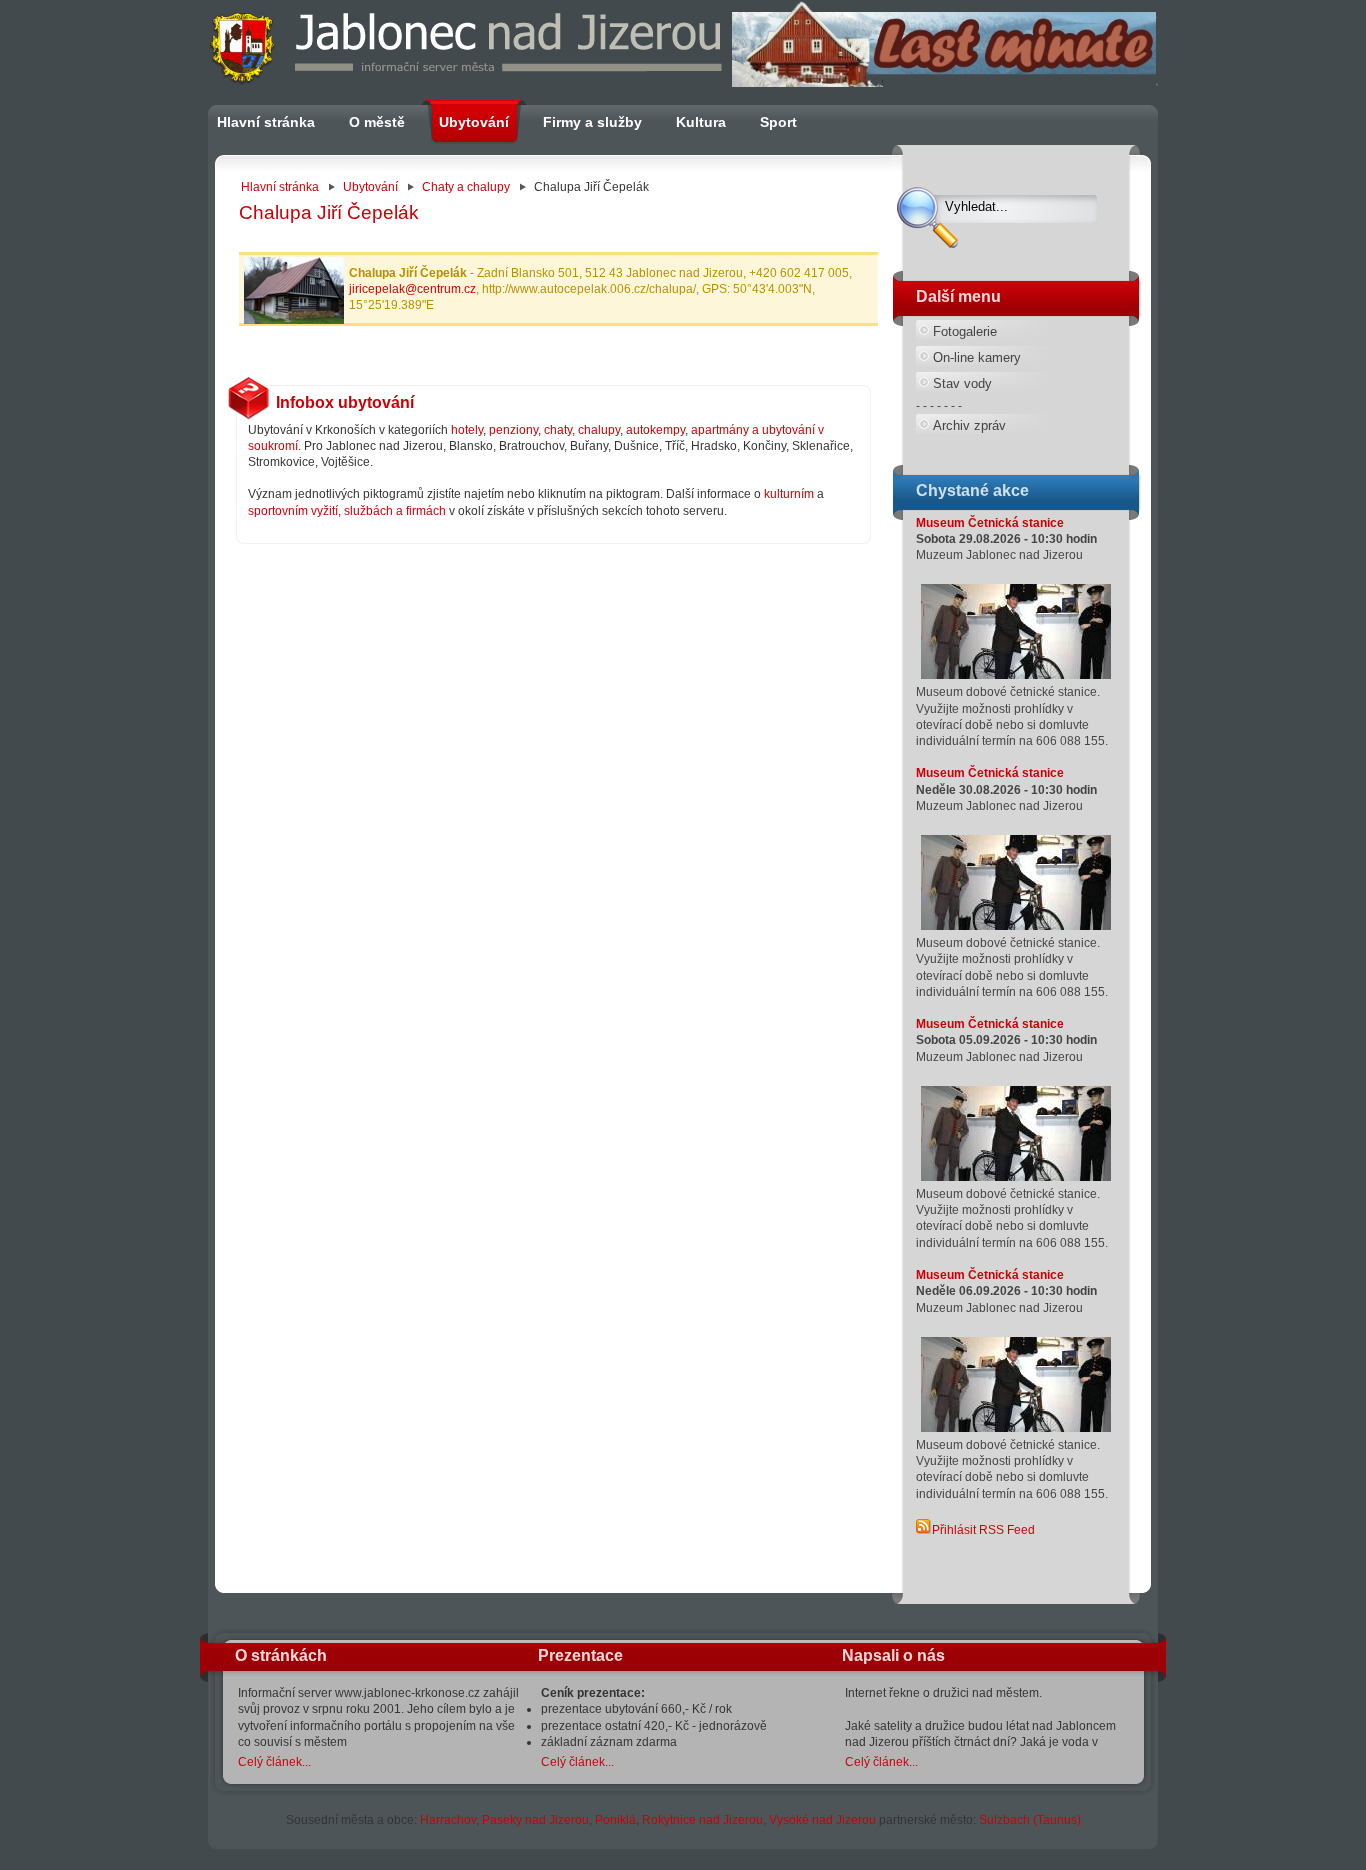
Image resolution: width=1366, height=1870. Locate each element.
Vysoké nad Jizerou (822, 1820)
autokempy (655, 430)
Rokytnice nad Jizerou (702, 1820)
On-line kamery (977, 357)
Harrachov (448, 1820)
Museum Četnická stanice (990, 523)
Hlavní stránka (280, 187)
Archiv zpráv (969, 425)
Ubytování (370, 187)
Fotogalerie (965, 331)
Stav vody (962, 383)
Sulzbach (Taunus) (1030, 1820)
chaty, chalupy (582, 430)
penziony (513, 430)
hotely (467, 430)
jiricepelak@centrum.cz (412, 289)
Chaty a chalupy (466, 187)
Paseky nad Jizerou (535, 1820)
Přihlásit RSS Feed (983, 1530)
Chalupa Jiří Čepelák (329, 212)
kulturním (789, 494)
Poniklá (615, 1820)
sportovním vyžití (293, 511)
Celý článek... (274, 1762)
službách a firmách (395, 511)
